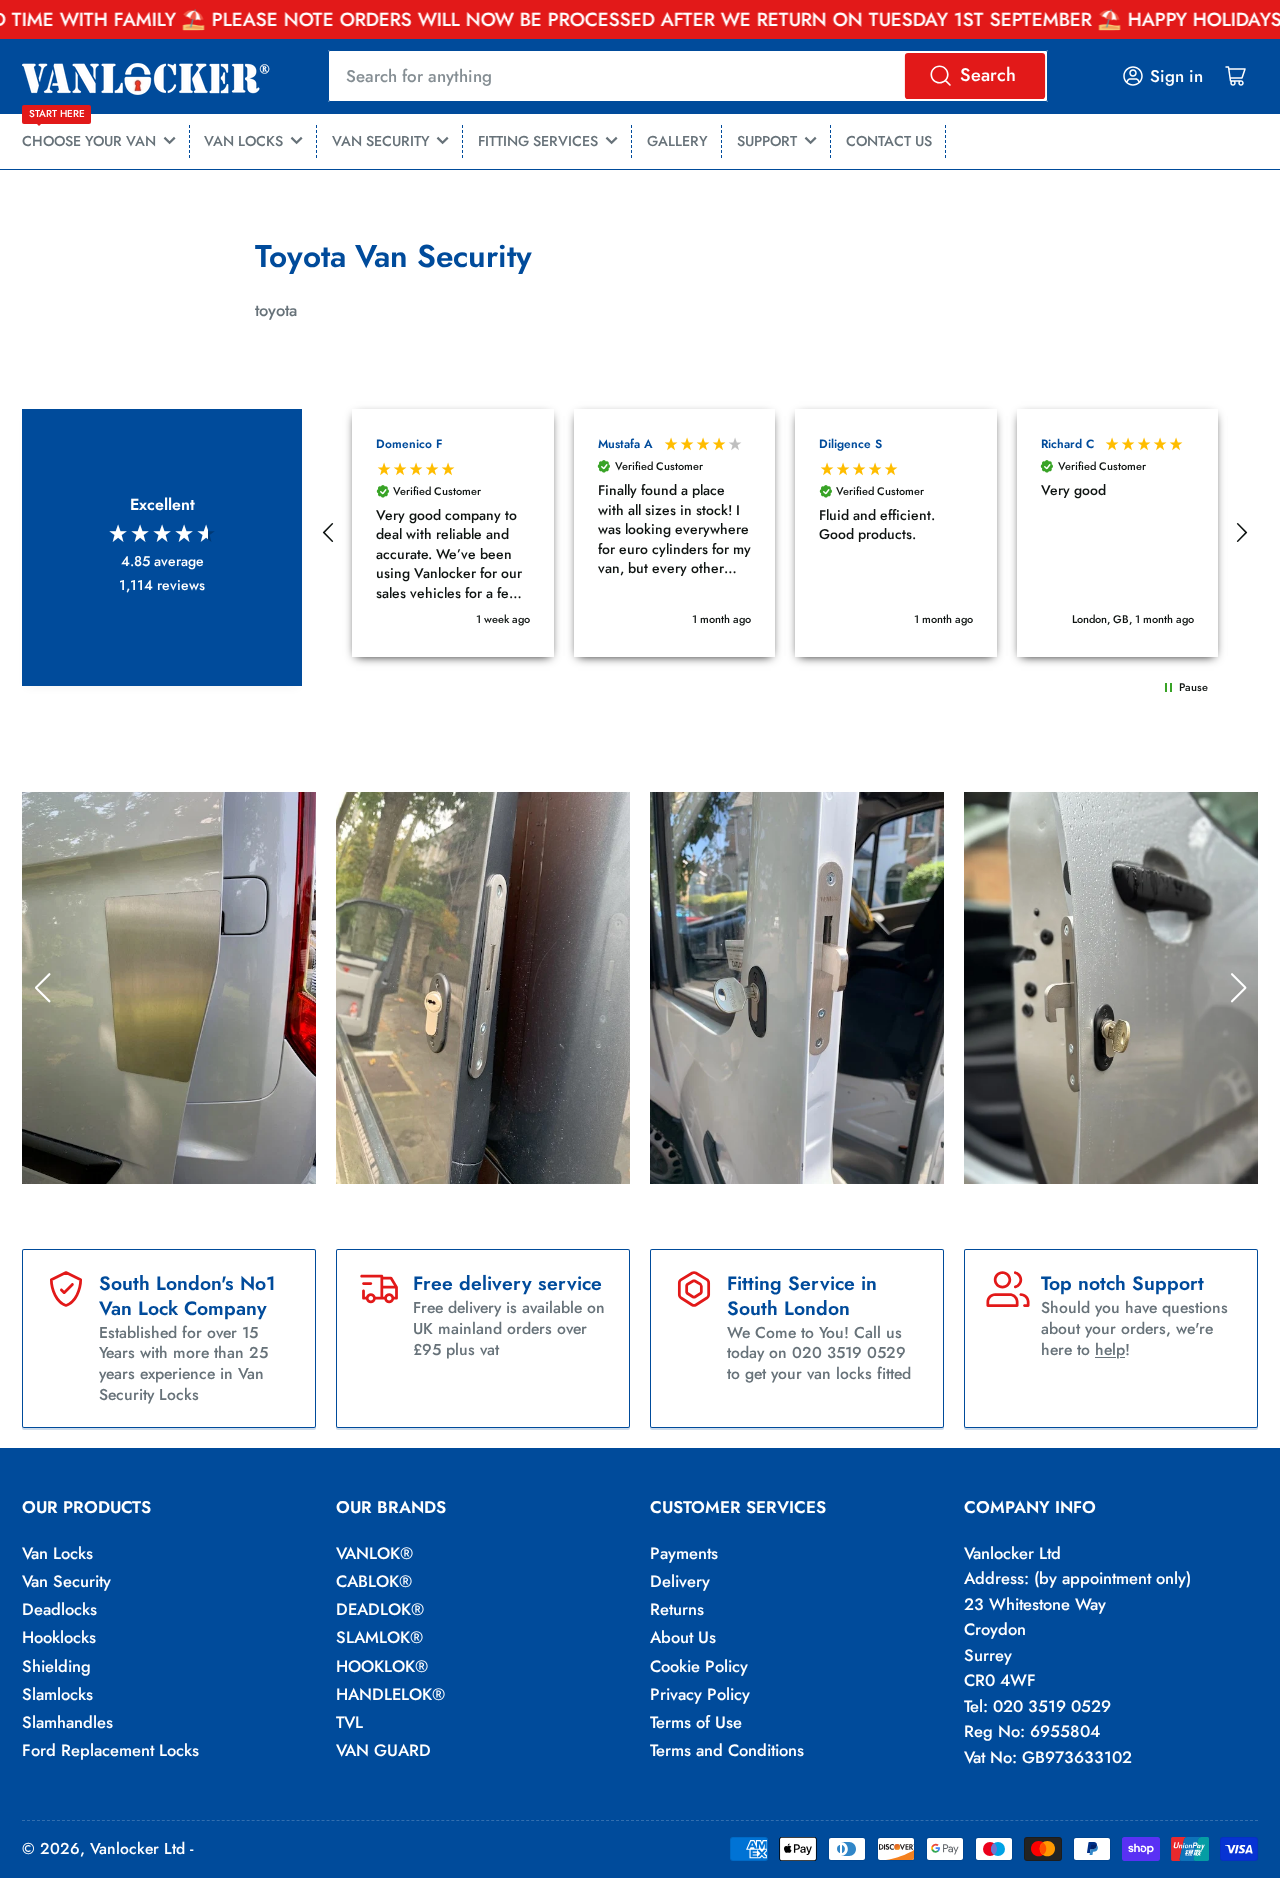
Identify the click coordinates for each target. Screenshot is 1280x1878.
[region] (785, 533)
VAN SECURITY (381, 141)
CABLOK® (374, 1581)
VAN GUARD (383, 1750)
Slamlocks (57, 1694)
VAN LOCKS (243, 141)
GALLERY (677, 141)
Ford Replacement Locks (110, 1750)
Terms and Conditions (727, 1750)
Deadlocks (59, 1609)
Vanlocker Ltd (137, 1848)
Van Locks (57, 1553)
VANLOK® (374, 1553)
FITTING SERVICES (538, 141)
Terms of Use (696, 1722)
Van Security (66, 1581)
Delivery (680, 1581)
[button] (329, 533)
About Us (683, 1637)
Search (988, 75)
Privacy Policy (700, 1694)
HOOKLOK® (382, 1666)
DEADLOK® (380, 1609)
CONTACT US (889, 141)
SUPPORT (767, 141)
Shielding (56, 1666)
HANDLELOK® (390, 1694)
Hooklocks (59, 1637)
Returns (677, 1609)
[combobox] (687, 76)
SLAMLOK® (379, 1637)
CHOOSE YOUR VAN (89, 133)
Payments (684, 1553)
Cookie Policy (699, 1666)
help (1110, 1349)
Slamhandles (67, 1722)
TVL (349, 1722)
